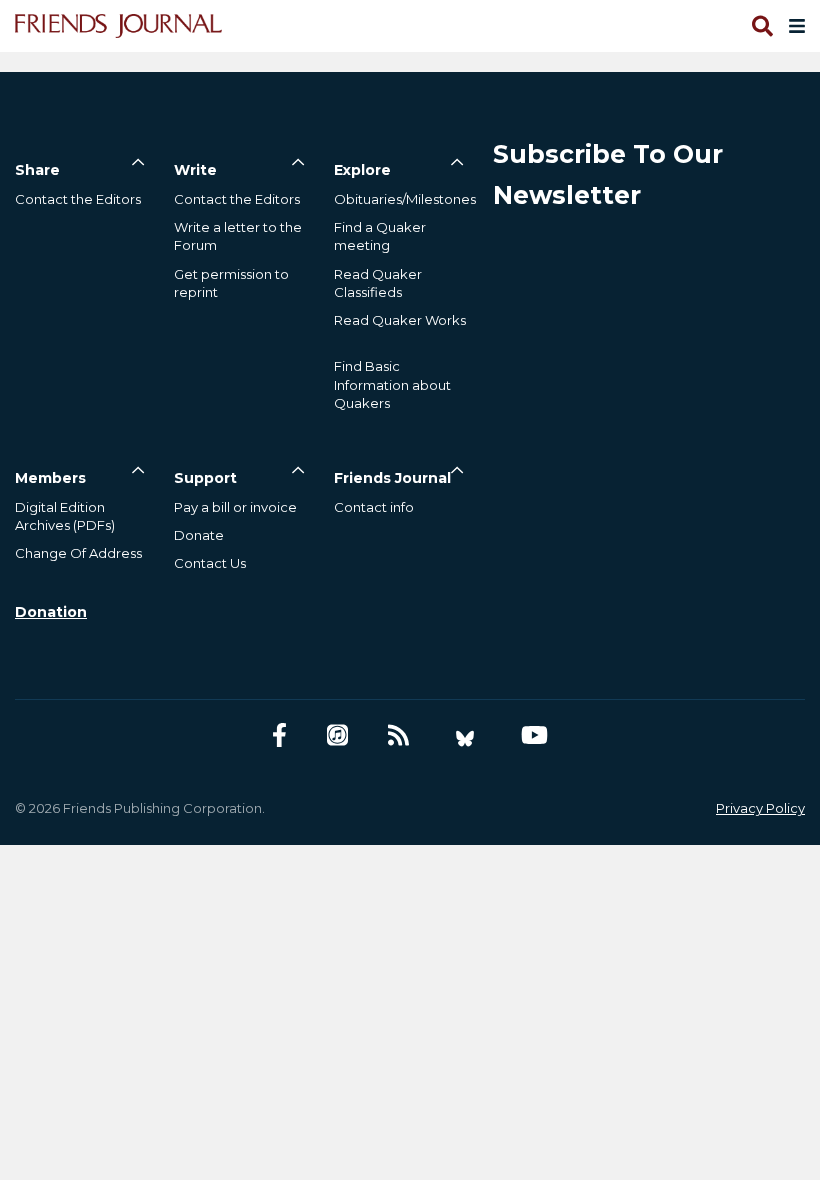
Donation (51, 612)
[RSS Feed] (398, 735)
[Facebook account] (279, 735)
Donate (199, 535)
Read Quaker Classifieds (378, 283)
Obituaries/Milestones (405, 199)
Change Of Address (78, 553)
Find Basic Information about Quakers (392, 384)
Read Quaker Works (400, 320)
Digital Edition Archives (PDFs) (65, 516)
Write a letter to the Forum (238, 236)
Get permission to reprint (231, 283)
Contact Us (210, 563)
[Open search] (761, 26)
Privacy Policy (760, 808)
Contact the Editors (78, 199)
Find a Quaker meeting (380, 236)
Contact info (374, 507)
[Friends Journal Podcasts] (337, 735)
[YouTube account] (534, 735)
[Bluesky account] (465, 735)
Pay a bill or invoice (235, 507)
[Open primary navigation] (793, 26)
